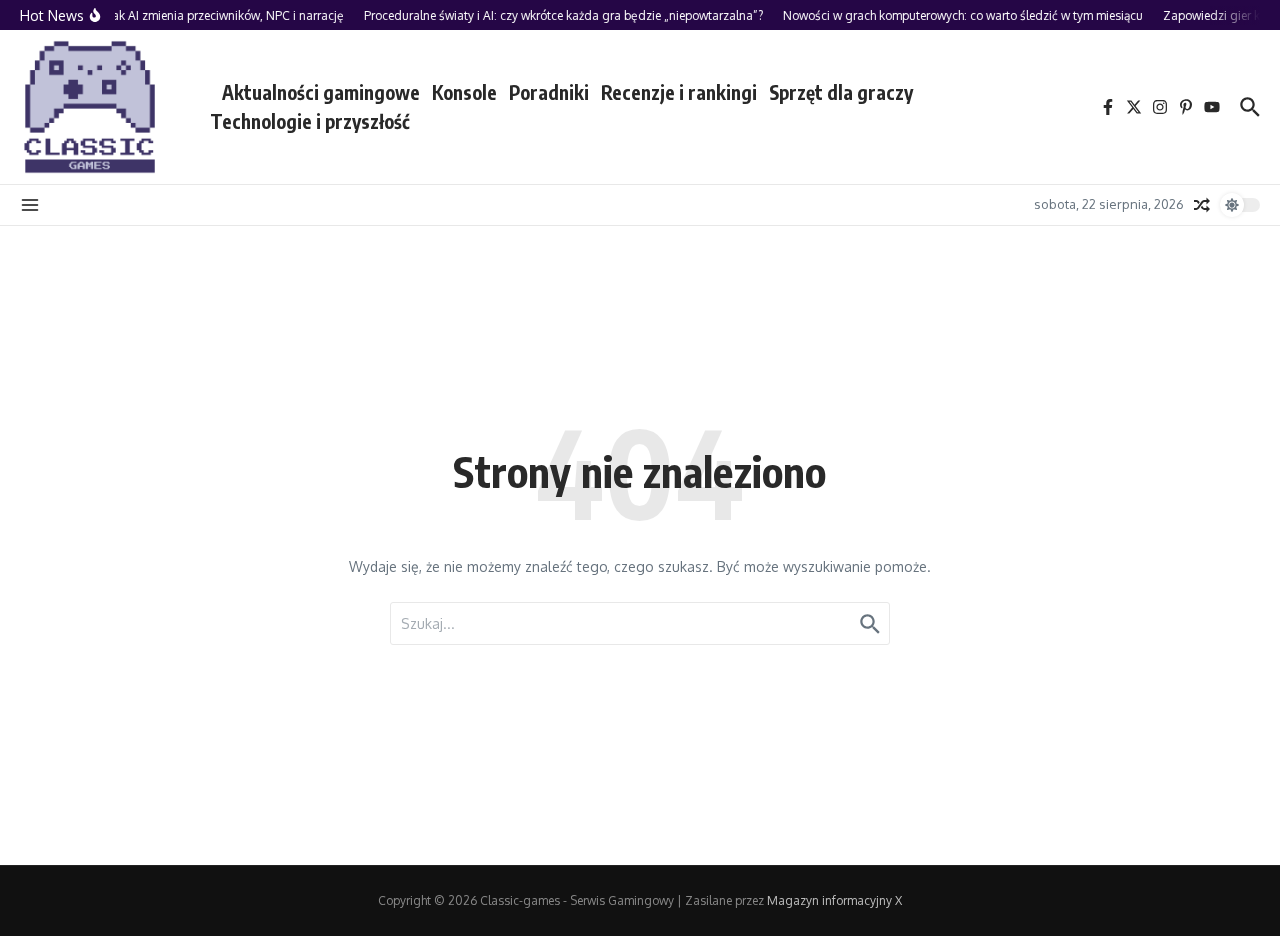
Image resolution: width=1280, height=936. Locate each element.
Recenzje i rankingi (679, 92)
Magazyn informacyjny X (834, 900)
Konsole (464, 92)
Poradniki (549, 92)
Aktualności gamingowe (321, 92)
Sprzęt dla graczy (841, 92)
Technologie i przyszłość (310, 121)
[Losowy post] (1202, 205)
